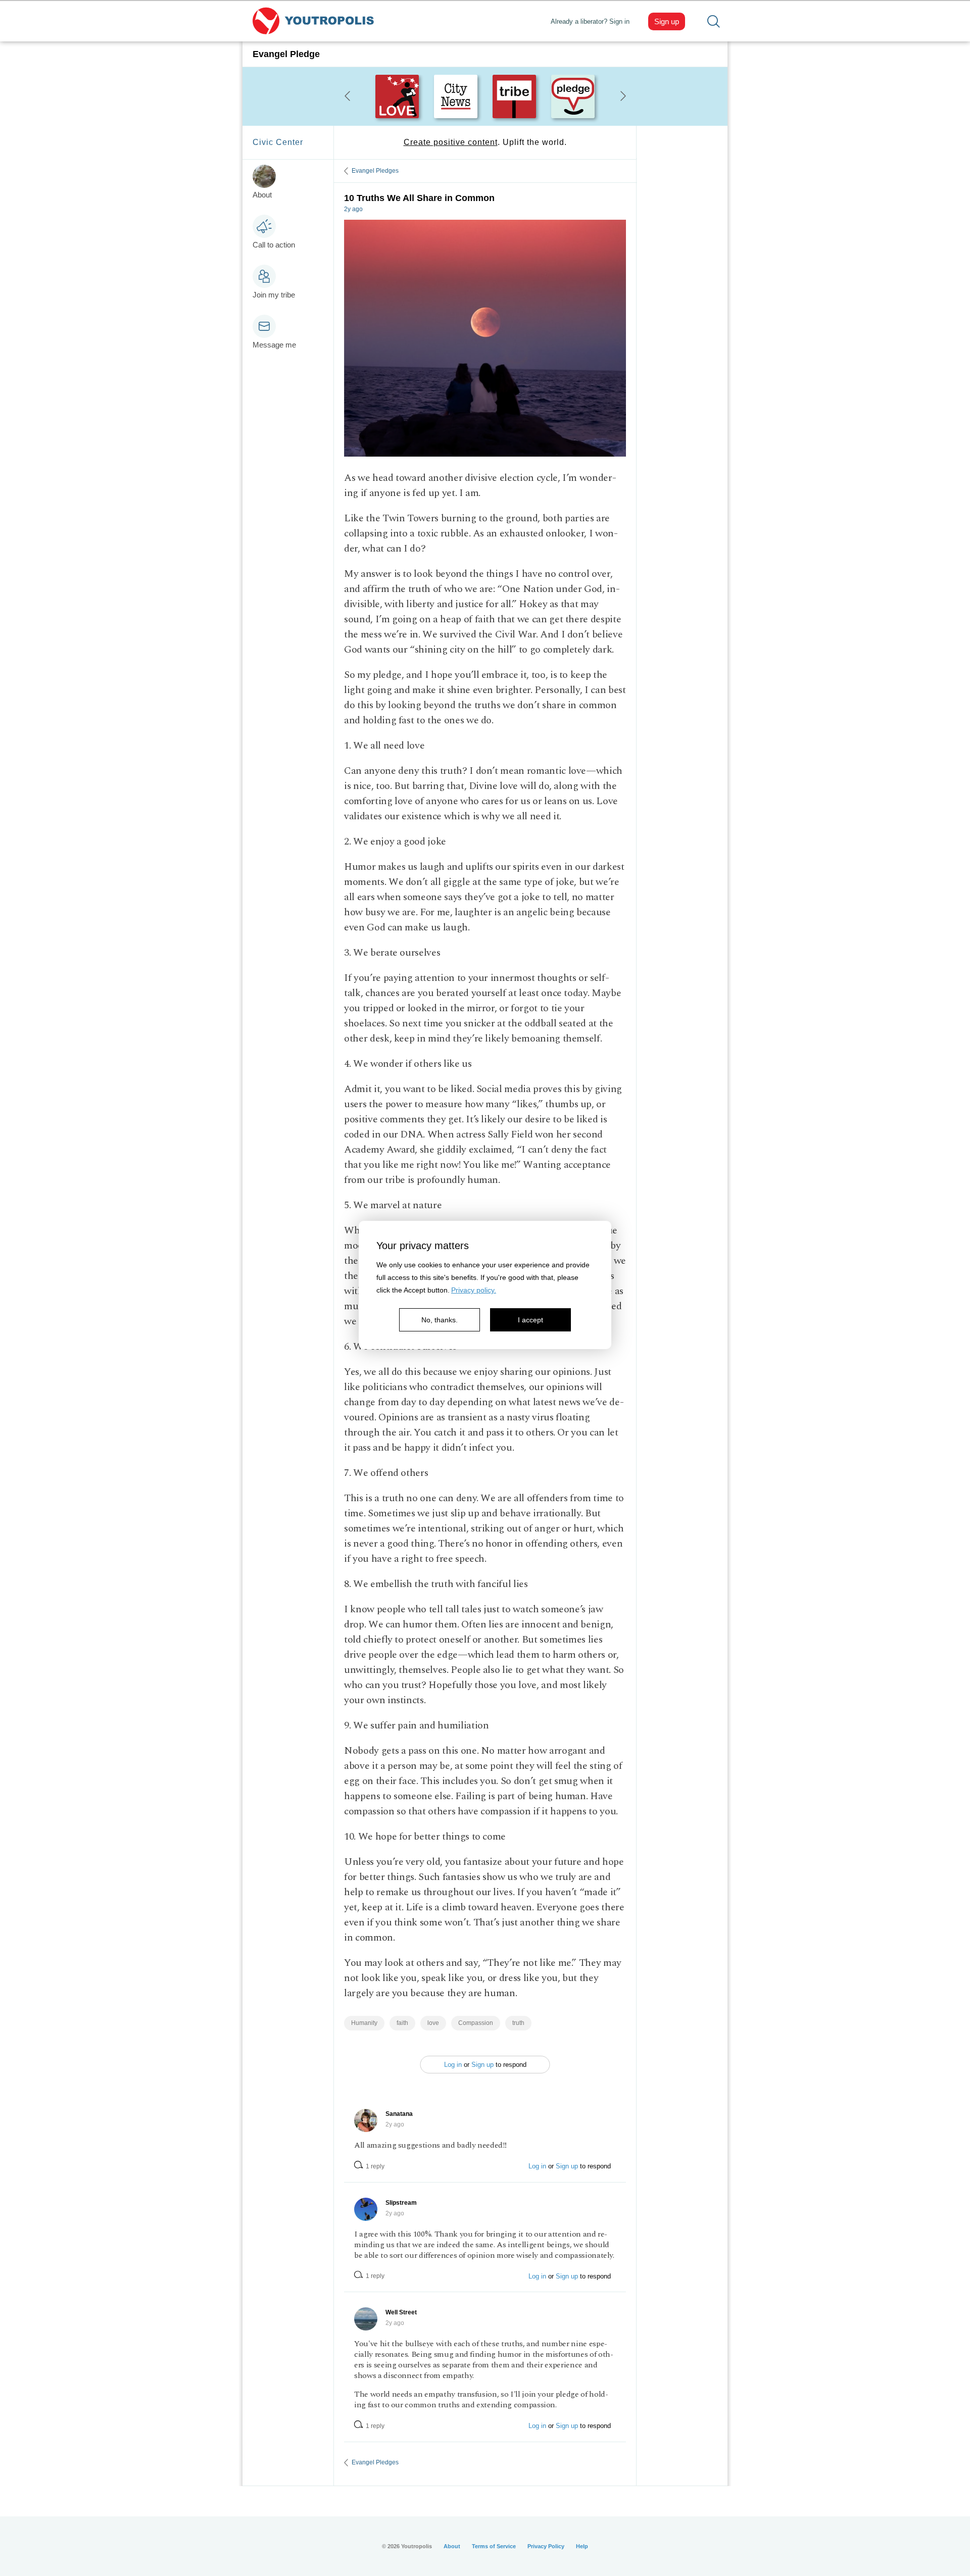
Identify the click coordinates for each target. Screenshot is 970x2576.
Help (582, 2546)
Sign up (667, 21)
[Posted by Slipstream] (366, 2209)
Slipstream (401, 2203)
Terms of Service (494, 2546)
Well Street (401, 2312)
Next (623, 96)
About (452, 2546)
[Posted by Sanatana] (366, 2120)
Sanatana (399, 2114)
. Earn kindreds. (485, 142)
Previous (347, 96)
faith (402, 2023)
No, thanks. (440, 1320)
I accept (530, 1320)
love (433, 2023)
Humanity (364, 2023)
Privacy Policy (546, 2546)
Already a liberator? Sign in (590, 21)
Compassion (476, 2023)
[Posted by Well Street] (366, 2319)
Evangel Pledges (375, 171)
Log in (453, 2065)
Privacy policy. (474, 1290)
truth (518, 2023)
